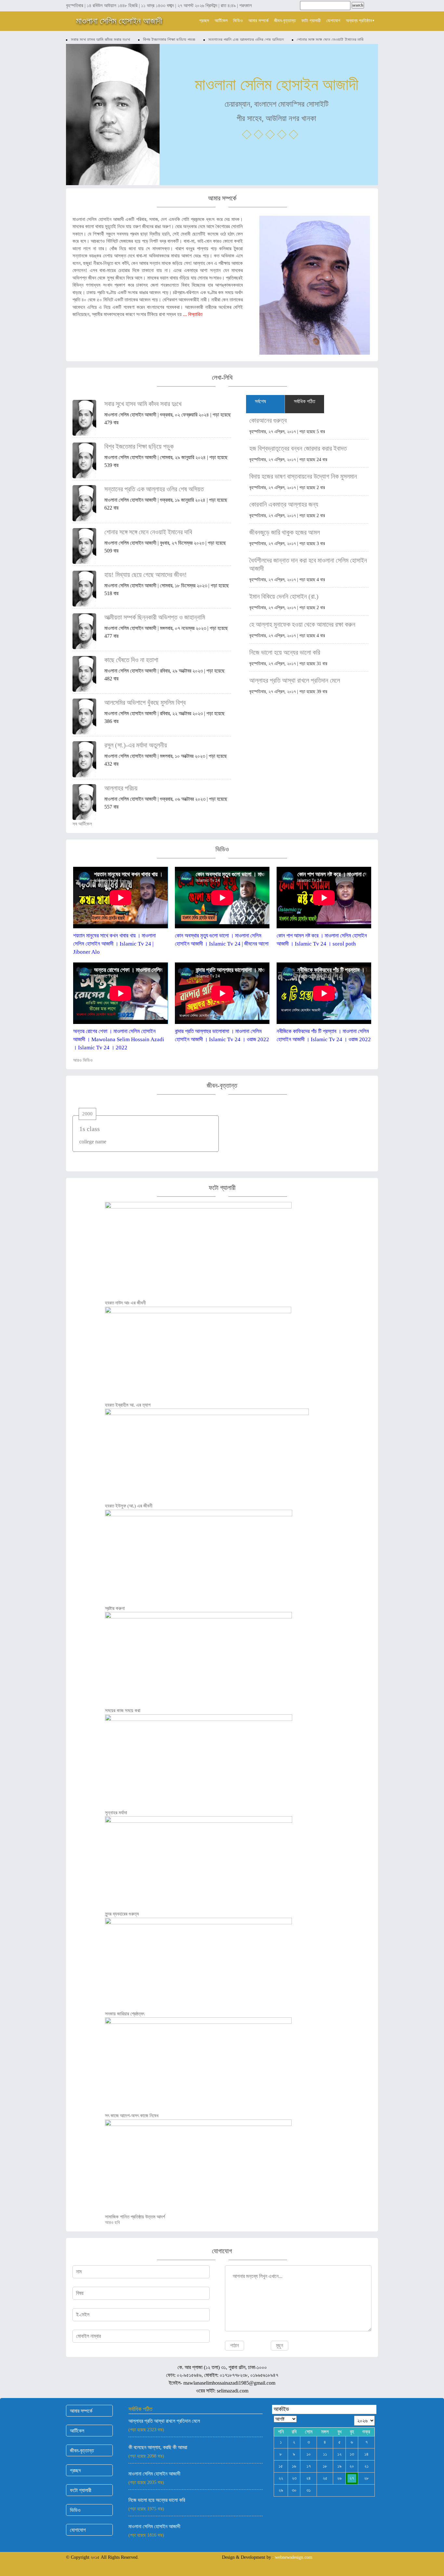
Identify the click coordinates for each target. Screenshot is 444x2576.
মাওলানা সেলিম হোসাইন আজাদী (119, 21)
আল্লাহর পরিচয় (121, 788)
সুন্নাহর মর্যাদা (116, 1813)
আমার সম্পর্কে (258, 21)
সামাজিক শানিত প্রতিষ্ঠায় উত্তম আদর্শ (135, 2217)
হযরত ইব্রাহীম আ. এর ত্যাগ (128, 1405)
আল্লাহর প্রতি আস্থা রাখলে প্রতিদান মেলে (295, 680)
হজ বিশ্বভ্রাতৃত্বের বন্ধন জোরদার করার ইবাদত (298, 448)
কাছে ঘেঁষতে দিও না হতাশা (131, 660)
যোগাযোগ (333, 21)
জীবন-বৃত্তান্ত (285, 21)
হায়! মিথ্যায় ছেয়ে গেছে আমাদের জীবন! (146, 575)
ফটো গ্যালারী (311, 21)
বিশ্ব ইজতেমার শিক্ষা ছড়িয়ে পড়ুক (169, 40)
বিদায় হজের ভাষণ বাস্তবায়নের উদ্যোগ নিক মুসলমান (303, 476)
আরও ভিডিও (84, 1060)
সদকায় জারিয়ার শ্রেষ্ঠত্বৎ (125, 2014)
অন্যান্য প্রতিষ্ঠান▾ (360, 21)
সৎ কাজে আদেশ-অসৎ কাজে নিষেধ (132, 2116)
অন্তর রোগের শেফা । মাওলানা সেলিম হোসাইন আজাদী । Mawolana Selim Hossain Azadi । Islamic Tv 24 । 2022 (119, 1039)
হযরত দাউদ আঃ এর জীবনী (125, 1303)
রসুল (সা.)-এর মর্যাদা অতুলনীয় (136, 745)
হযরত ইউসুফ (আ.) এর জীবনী (129, 1506)
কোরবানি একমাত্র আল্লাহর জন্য (284, 504)
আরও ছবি (113, 2222)
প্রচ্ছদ (204, 21)
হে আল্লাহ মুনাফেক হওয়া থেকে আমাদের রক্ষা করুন (302, 624)
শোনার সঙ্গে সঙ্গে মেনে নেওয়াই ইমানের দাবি (330, 40)
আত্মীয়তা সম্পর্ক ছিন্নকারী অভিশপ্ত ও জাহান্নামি (155, 617)
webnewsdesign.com (294, 2557)
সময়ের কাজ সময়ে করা (123, 1711)
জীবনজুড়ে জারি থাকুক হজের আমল (285, 532)
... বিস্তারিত (193, 314)
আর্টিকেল (221, 21)
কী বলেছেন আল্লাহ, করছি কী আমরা (158, 2447)
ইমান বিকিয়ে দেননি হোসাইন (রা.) (284, 596)
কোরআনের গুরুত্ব (268, 420)
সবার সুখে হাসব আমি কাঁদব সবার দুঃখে (100, 40)
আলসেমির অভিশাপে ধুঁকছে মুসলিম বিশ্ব (145, 702)
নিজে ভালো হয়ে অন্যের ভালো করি (285, 652)
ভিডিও (238, 21)
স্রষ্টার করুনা (115, 1608)
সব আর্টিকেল (83, 824)
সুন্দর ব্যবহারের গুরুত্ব (122, 1914)
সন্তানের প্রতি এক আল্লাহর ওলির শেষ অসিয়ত (246, 40)
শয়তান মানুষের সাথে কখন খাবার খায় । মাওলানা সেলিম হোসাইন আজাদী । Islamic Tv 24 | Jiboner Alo (114, 944)
